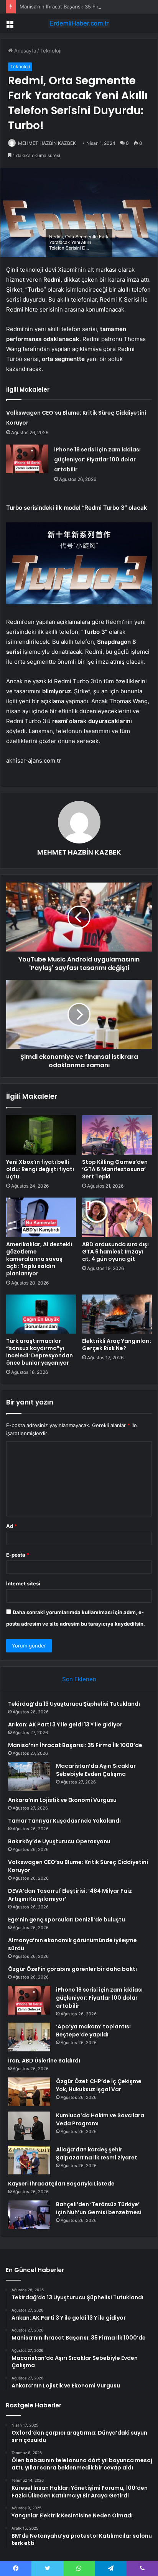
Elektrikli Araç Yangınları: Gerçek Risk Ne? (117, 1345)
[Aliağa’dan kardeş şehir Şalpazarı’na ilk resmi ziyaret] (29, 2160)
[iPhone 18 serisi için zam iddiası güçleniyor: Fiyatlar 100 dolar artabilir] (27, 459)
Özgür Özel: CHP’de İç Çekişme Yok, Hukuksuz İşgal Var (99, 2085)
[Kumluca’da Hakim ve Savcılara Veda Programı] (29, 2126)
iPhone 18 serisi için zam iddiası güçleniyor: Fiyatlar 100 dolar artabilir (97, 459)
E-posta (18, 1555)
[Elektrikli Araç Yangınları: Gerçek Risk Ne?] (117, 1314)
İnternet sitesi (23, 1583)
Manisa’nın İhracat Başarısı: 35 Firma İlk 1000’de (76, 7)
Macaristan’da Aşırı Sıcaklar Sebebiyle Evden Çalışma (96, 1770)
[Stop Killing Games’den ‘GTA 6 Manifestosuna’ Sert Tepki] (117, 1135)
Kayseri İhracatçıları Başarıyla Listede (61, 2184)
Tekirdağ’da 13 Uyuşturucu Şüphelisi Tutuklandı (74, 1704)
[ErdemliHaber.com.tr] (79, 23)
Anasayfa (24, 51)
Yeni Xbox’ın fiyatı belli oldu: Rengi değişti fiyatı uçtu (40, 1169)
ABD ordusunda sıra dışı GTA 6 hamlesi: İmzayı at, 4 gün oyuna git (115, 1252)
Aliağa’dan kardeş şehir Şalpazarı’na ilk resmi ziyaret (97, 2154)
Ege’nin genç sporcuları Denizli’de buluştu (67, 1920)
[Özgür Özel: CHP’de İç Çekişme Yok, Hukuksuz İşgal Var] (29, 2092)
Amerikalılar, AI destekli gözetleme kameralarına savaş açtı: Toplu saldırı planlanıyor (39, 1259)
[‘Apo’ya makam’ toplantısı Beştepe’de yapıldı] (29, 2037)
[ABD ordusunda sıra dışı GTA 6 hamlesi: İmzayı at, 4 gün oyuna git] (117, 1217)
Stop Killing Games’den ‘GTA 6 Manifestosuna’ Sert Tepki (115, 1169)
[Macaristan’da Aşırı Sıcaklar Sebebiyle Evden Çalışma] (29, 1776)
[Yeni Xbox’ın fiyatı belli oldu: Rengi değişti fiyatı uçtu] (41, 1135)
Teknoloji (51, 51)
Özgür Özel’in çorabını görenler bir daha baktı (72, 1969)
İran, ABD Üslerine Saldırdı (44, 2061)
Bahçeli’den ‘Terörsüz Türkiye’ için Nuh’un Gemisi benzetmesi (99, 2208)
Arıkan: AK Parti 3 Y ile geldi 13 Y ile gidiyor (65, 1724)
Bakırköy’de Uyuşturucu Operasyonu (59, 1841)
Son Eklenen (79, 1679)
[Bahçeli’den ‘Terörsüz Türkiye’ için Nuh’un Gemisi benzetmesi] (29, 2215)
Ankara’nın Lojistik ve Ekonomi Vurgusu (62, 1800)
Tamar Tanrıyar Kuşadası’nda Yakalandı (64, 1821)
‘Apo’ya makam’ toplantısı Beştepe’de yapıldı (93, 2030)
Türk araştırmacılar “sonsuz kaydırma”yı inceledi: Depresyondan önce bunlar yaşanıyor (39, 1352)
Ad (12, 1526)
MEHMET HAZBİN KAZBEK (47, 143)
